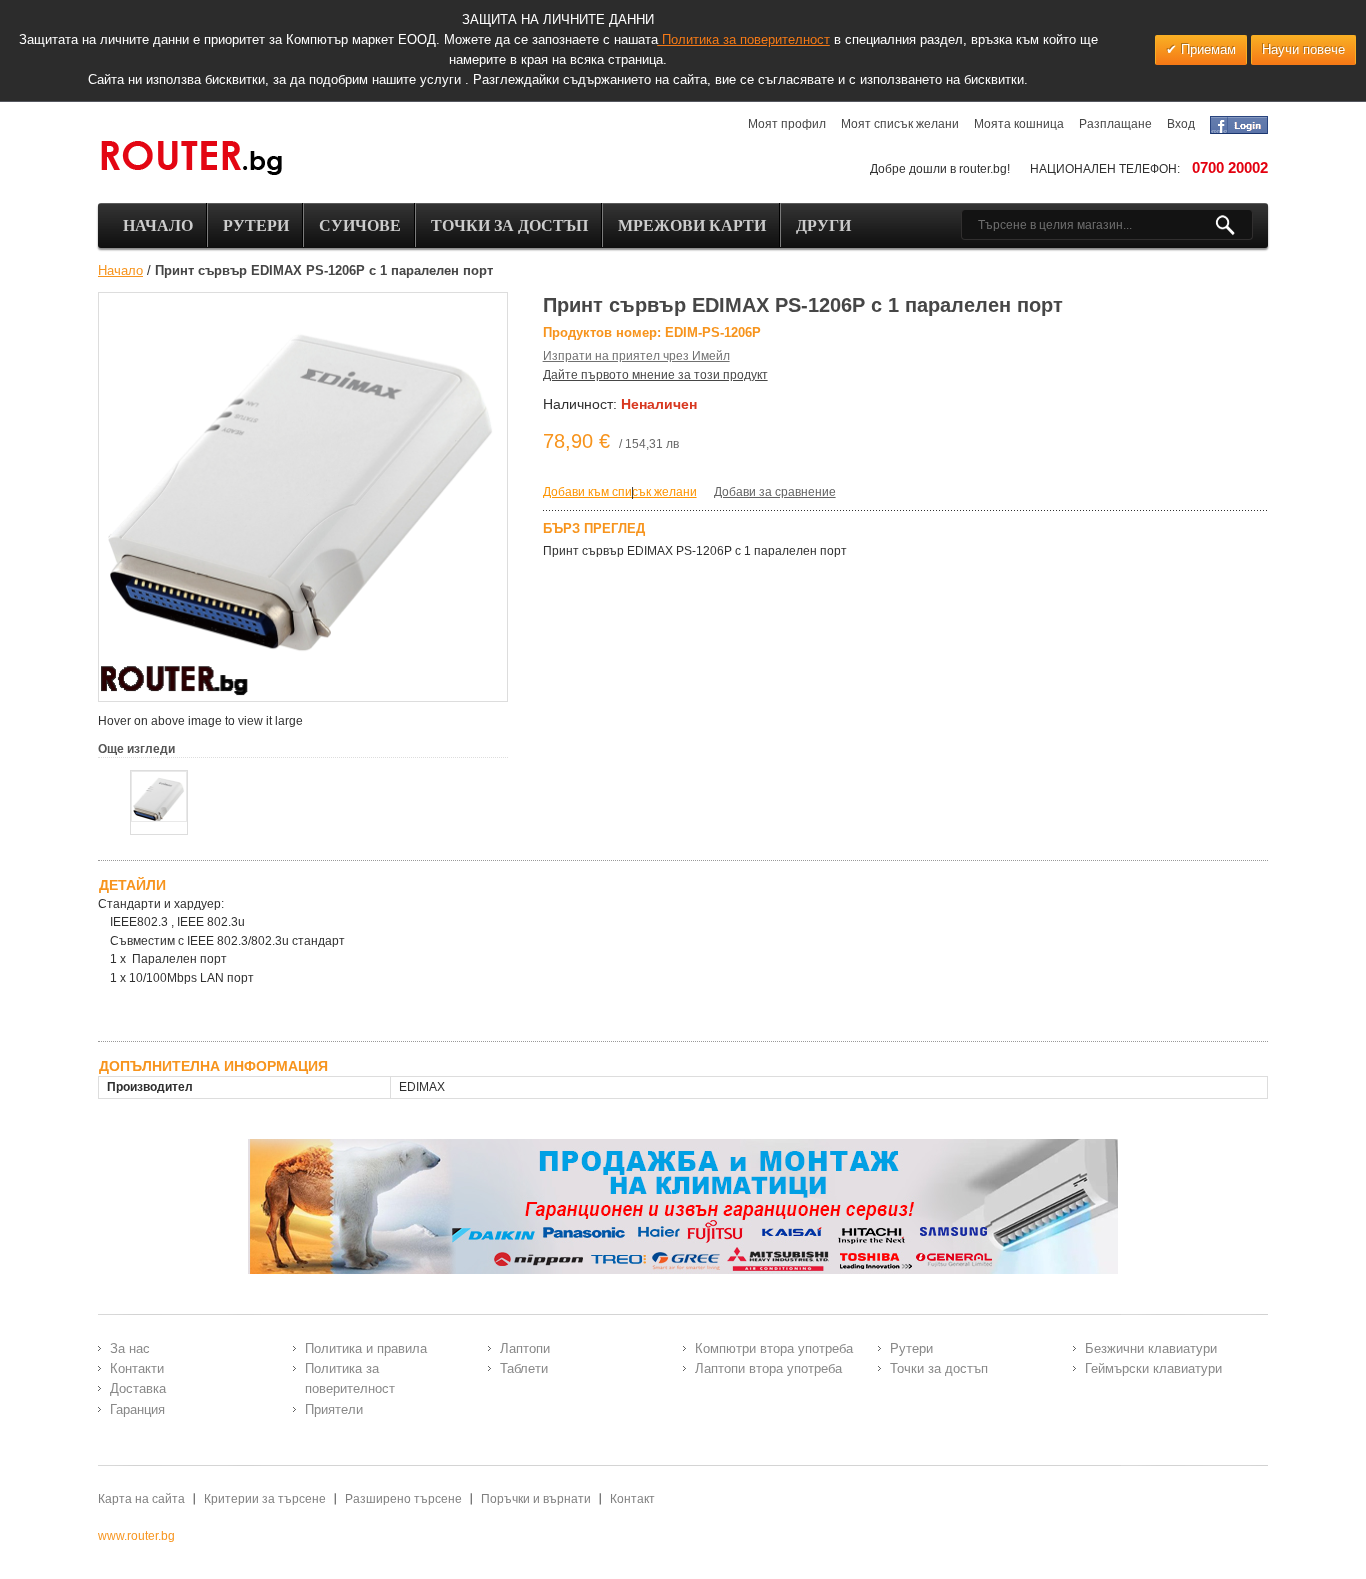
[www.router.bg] (191, 159)
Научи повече (1303, 49)
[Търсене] (1233, 225)
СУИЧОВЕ (360, 225)
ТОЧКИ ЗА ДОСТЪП (509, 225)
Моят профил (787, 124)
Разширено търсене (403, 1499)
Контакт (632, 1499)
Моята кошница (1019, 124)
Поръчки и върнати (536, 1499)
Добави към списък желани (620, 492)
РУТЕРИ (256, 225)
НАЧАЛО (158, 225)
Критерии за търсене (265, 1499)
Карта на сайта (141, 1499)
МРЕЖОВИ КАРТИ (692, 225)
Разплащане (1115, 124)
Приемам (1206, 49)
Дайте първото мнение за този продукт (655, 375)
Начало (120, 270)
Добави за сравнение (775, 492)
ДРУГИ (823, 225)
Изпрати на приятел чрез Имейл (636, 356)
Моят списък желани (900, 124)
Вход (1181, 124)
